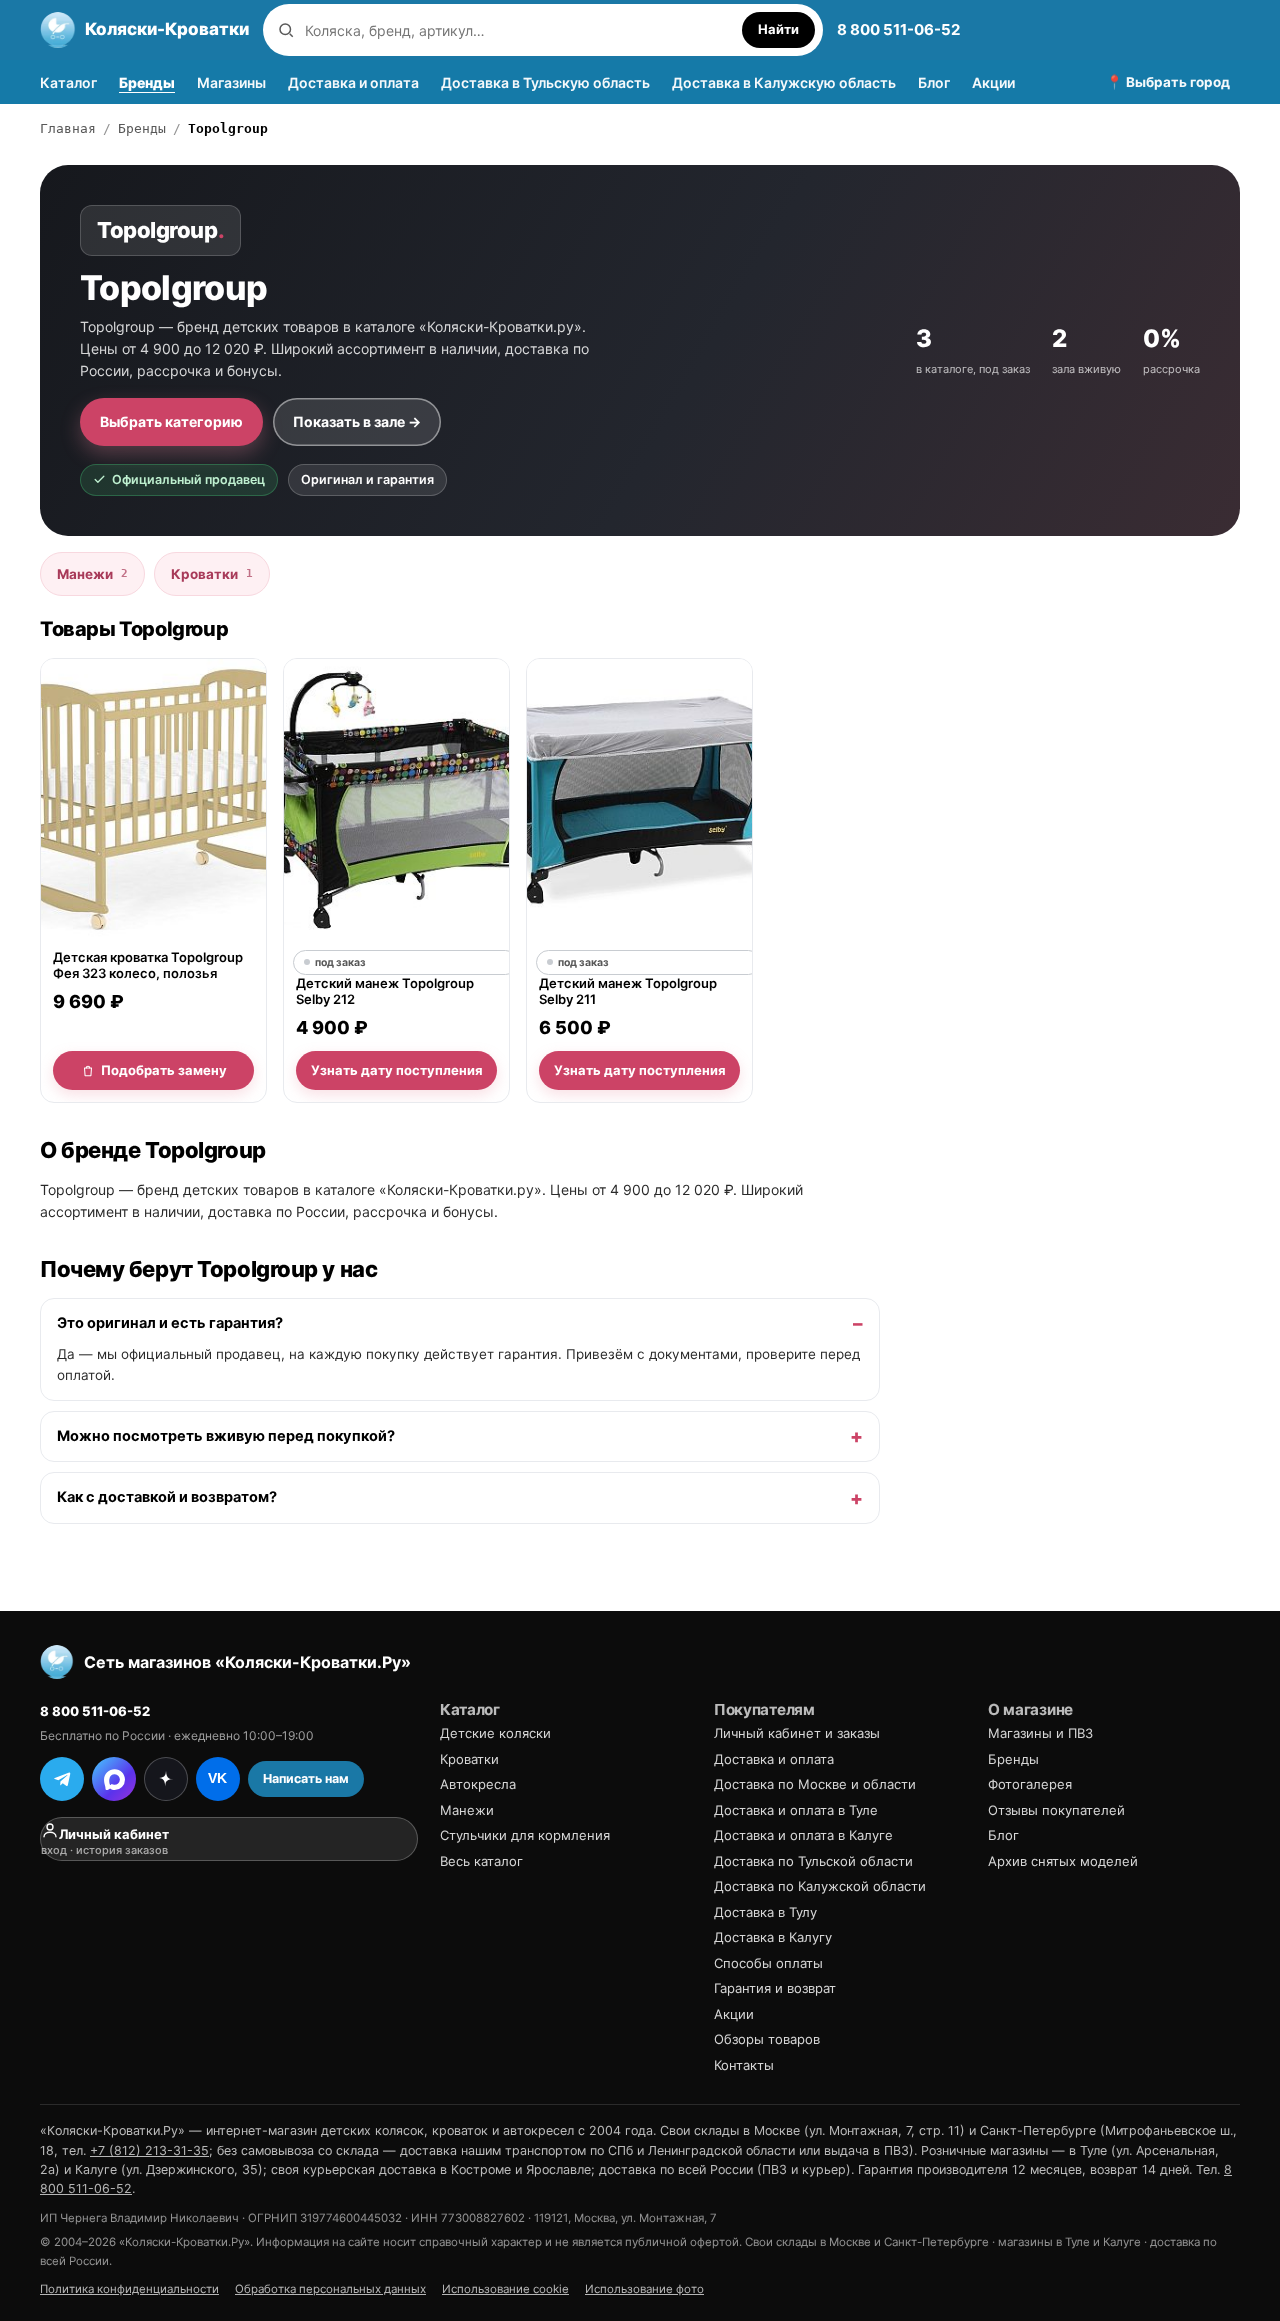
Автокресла (478, 1784)
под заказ (340, 962)
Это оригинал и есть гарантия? (170, 1323)
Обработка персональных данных (330, 2289)
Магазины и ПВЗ (1040, 1733)
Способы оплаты (768, 1963)
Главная (68, 128)
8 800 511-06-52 (898, 29)
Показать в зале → (357, 421)
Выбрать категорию (171, 421)
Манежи (92, 574)
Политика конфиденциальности (129, 2289)
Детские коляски (495, 1733)
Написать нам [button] (306, 1778)
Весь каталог (481, 1861)
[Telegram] (62, 1779)
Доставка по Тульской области (813, 1861)
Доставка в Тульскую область (545, 82)
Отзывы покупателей (1056, 1810)
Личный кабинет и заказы (797, 1733)
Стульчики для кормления (525, 1835)
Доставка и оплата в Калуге (803, 1835)
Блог (934, 82)
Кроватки (212, 574)
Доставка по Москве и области (815, 1784)
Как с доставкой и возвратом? (167, 1498)
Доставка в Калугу (773, 1937)
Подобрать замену (164, 1070)
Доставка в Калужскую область (784, 82)
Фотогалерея (1030, 1784)
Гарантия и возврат (775, 1988)
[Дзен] (166, 1779)
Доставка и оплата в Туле (796, 1810)
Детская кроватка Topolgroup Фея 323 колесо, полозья (148, 966)
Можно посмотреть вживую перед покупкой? (226, 1436)
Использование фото (644, 2289)
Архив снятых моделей (1063, 1861)
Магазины (231, 82)
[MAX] (114, 1779)
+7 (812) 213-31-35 (149, 2150)
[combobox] (518, 30)
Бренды (147, 82)
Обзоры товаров (767, 2039)
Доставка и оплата (353, 82)
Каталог (68, 82)
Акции (993, 82)
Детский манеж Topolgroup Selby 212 (385, 992)
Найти (778, 29)
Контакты (744, 2065)
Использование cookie (505, 2289)
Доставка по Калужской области (820, 1886)
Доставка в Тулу (765, 1912)
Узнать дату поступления (397, 1070)
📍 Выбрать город (1168, 82)
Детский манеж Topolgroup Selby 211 (628, 992)
